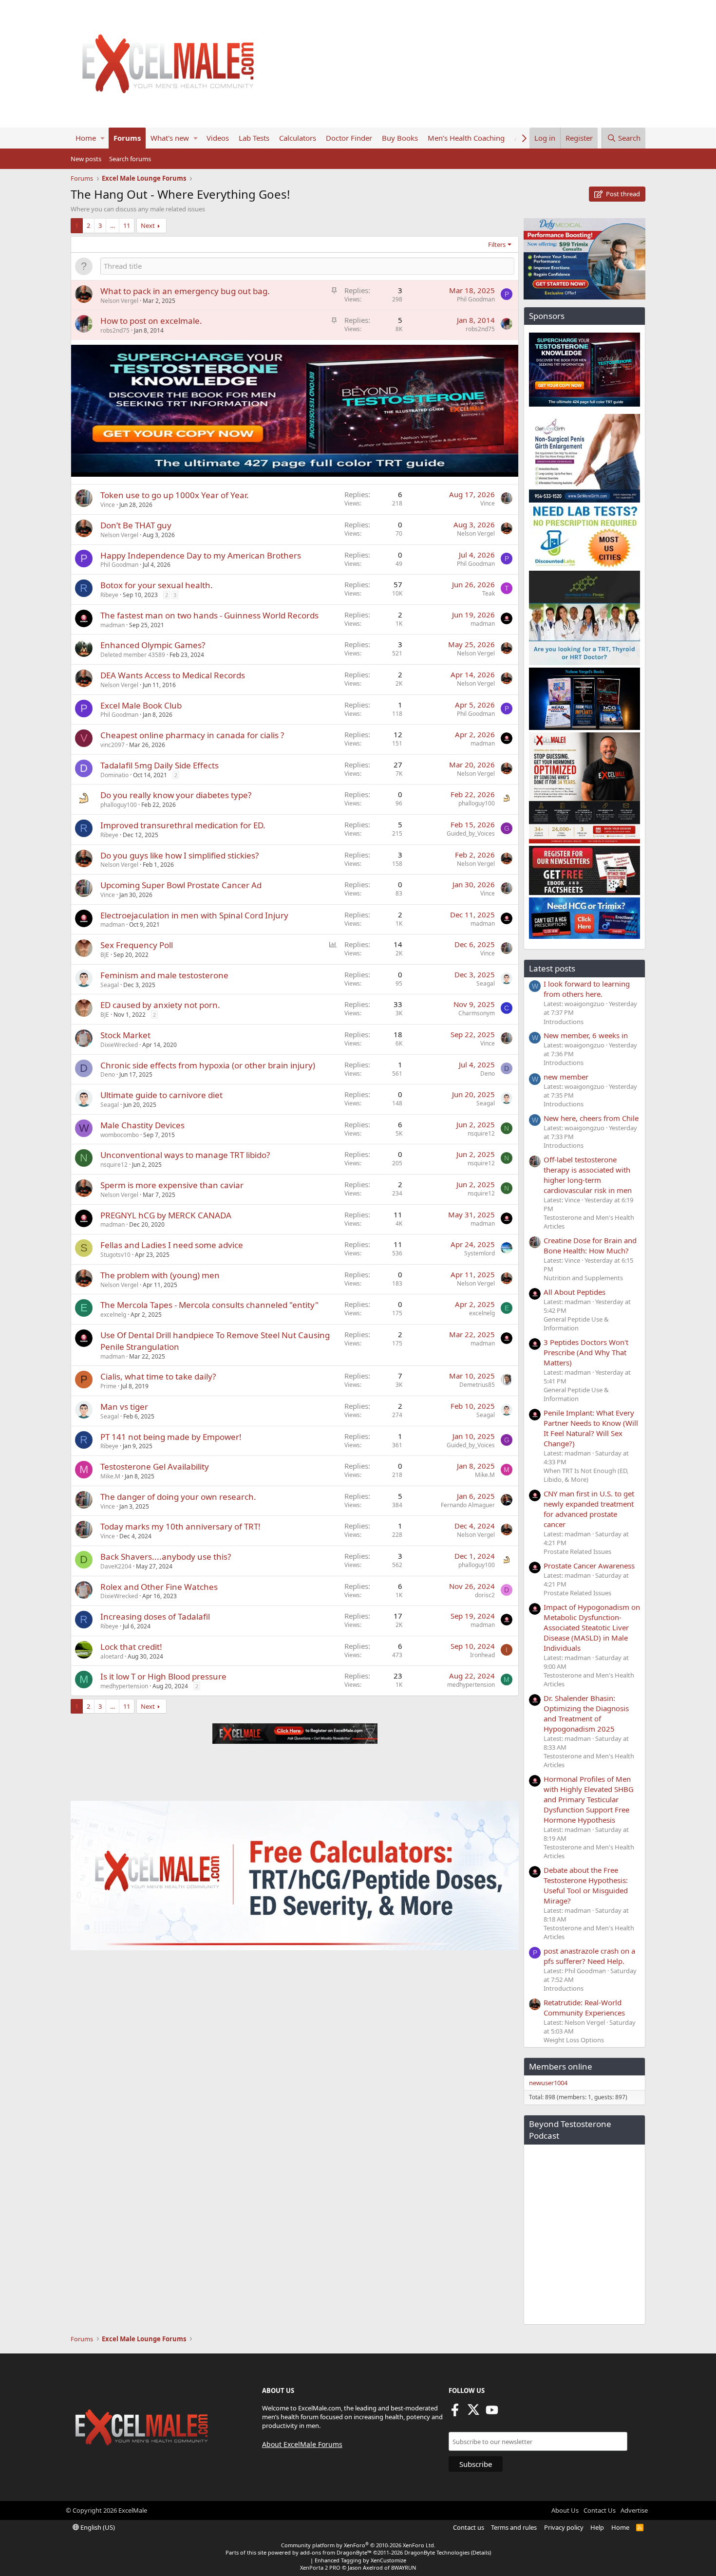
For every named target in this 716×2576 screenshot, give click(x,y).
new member (566, 1077)
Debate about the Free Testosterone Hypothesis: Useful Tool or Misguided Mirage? (586, 1885)
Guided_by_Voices (471, 833)
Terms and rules (514, 2527)
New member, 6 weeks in (586, 1035)
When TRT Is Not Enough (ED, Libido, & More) (586, 1475)
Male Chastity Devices (142, 1125)
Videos (218, 138)
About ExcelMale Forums (302, 2444)
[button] (103, 138)
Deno (108, 1074)
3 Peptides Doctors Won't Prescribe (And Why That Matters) (586, 1352)
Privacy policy (564, 2527)
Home (86, 138)
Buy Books (400, 138)
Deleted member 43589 (133, 655)
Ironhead (482, 1655)
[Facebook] (455, 2413)
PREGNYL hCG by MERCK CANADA (166, 1215)
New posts (86, 159)
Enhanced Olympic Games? (153, 645)
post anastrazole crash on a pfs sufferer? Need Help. (589, 1956)
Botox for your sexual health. (157, 585)
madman (113, 625)
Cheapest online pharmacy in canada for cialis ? (192, 735)
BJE (105, 955)
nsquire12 (481, 1133)
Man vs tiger (124, 1407)
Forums (127, 138)
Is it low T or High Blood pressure (163, 1676)
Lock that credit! (131, 1647)
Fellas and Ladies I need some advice (172, 1245)
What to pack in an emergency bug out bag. (185, 291)
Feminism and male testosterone (164, 975)
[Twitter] (473, 2413)
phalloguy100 (119, 805)
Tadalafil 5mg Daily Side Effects (160, 765)
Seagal (110, 985)
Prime (108, 1386)
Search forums (130, 159)
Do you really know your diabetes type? (176, 795)
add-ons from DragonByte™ (336, 2552)
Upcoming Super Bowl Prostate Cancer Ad (181, 885)
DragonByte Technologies (437, 2552)
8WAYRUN (404, 2567)
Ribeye (109, 595)
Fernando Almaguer (468, 1505)
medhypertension (124, 1686)
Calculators (298, 138)
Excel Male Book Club (141, 705)
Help (597, 2527)
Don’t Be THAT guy (136, 525)
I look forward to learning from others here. (587, 989)
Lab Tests (254, 138)
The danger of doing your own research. (178, 1497)
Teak (489, 593)
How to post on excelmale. (151, 321)
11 (127, 225)
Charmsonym (477, 1013)
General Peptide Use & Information (576, 1324)
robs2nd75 (115, 330)
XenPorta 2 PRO (320, 2567)
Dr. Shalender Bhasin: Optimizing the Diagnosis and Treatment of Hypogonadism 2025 (586, 1713)
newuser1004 (548, 2083)
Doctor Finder (349, 138)
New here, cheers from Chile (591, 1118)
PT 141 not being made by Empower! (171, 1437)
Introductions (564, 1022)
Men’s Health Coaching (466, 138)
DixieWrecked (119, 1045)
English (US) (97, 2527)
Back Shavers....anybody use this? (166, 1557)
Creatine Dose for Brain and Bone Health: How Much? (590, 1245)
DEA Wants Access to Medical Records (173, 675)
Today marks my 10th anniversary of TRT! (180, 1526)
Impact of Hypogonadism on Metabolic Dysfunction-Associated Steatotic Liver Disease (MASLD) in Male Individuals (592, 1627)
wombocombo (120, 1135)
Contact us (469, 2527)
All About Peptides (575, 1292)
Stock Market (125, 1035)
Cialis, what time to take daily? (158, 1376)
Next (148, 225)
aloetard (112, 1656)
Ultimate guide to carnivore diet (161, 1095)
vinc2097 (113, 745)
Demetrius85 (477, 1385)
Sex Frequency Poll (137, 945)
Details (481, 2552)
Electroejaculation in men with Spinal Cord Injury (194, 915)
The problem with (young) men (160, 1275)
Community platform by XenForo (358, 2545)
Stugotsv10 (115, 1255)
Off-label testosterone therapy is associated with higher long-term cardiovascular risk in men (588, 1175)
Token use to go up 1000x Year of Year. (175, 495)
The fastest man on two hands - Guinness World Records (209, 615)
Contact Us (600, 2510)
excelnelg (113, 1315)
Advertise (634, 2510)
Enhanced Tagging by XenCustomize (360, 2560)
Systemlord (480, 1253)
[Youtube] (492, 2413)
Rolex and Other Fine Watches (159, 1587)
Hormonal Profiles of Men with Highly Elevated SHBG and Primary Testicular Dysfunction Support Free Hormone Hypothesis (589, 1799)
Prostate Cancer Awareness (589, 1566)
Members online (561, 2066)
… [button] (113, 225)
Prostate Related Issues (577, 1551)
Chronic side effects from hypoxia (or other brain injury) (208, 1065)
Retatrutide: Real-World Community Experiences (584, 2007)
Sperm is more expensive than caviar (172, 1185)
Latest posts (552, 968)
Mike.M (110, 1476)
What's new (170, 138)
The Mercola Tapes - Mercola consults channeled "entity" (209, 1305)
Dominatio (114, 775)
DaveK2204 (116, 1566)
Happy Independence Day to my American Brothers (201, 555)
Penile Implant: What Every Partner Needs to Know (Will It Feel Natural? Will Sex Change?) (591, 1428)
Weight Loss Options (574, 2040)
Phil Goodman (476, 299)
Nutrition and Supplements (583, 1278)
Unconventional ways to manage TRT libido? (185, 1155)
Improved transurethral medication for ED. (183, 825)
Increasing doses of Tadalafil (155, 1616)
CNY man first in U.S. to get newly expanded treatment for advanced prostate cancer (589, 1509)
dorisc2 (485, 1595)
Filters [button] (497, 244)
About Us (565, 2510)
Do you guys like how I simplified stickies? (179, 855)
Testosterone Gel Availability (155, 1466)
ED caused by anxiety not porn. (160, 1005)
